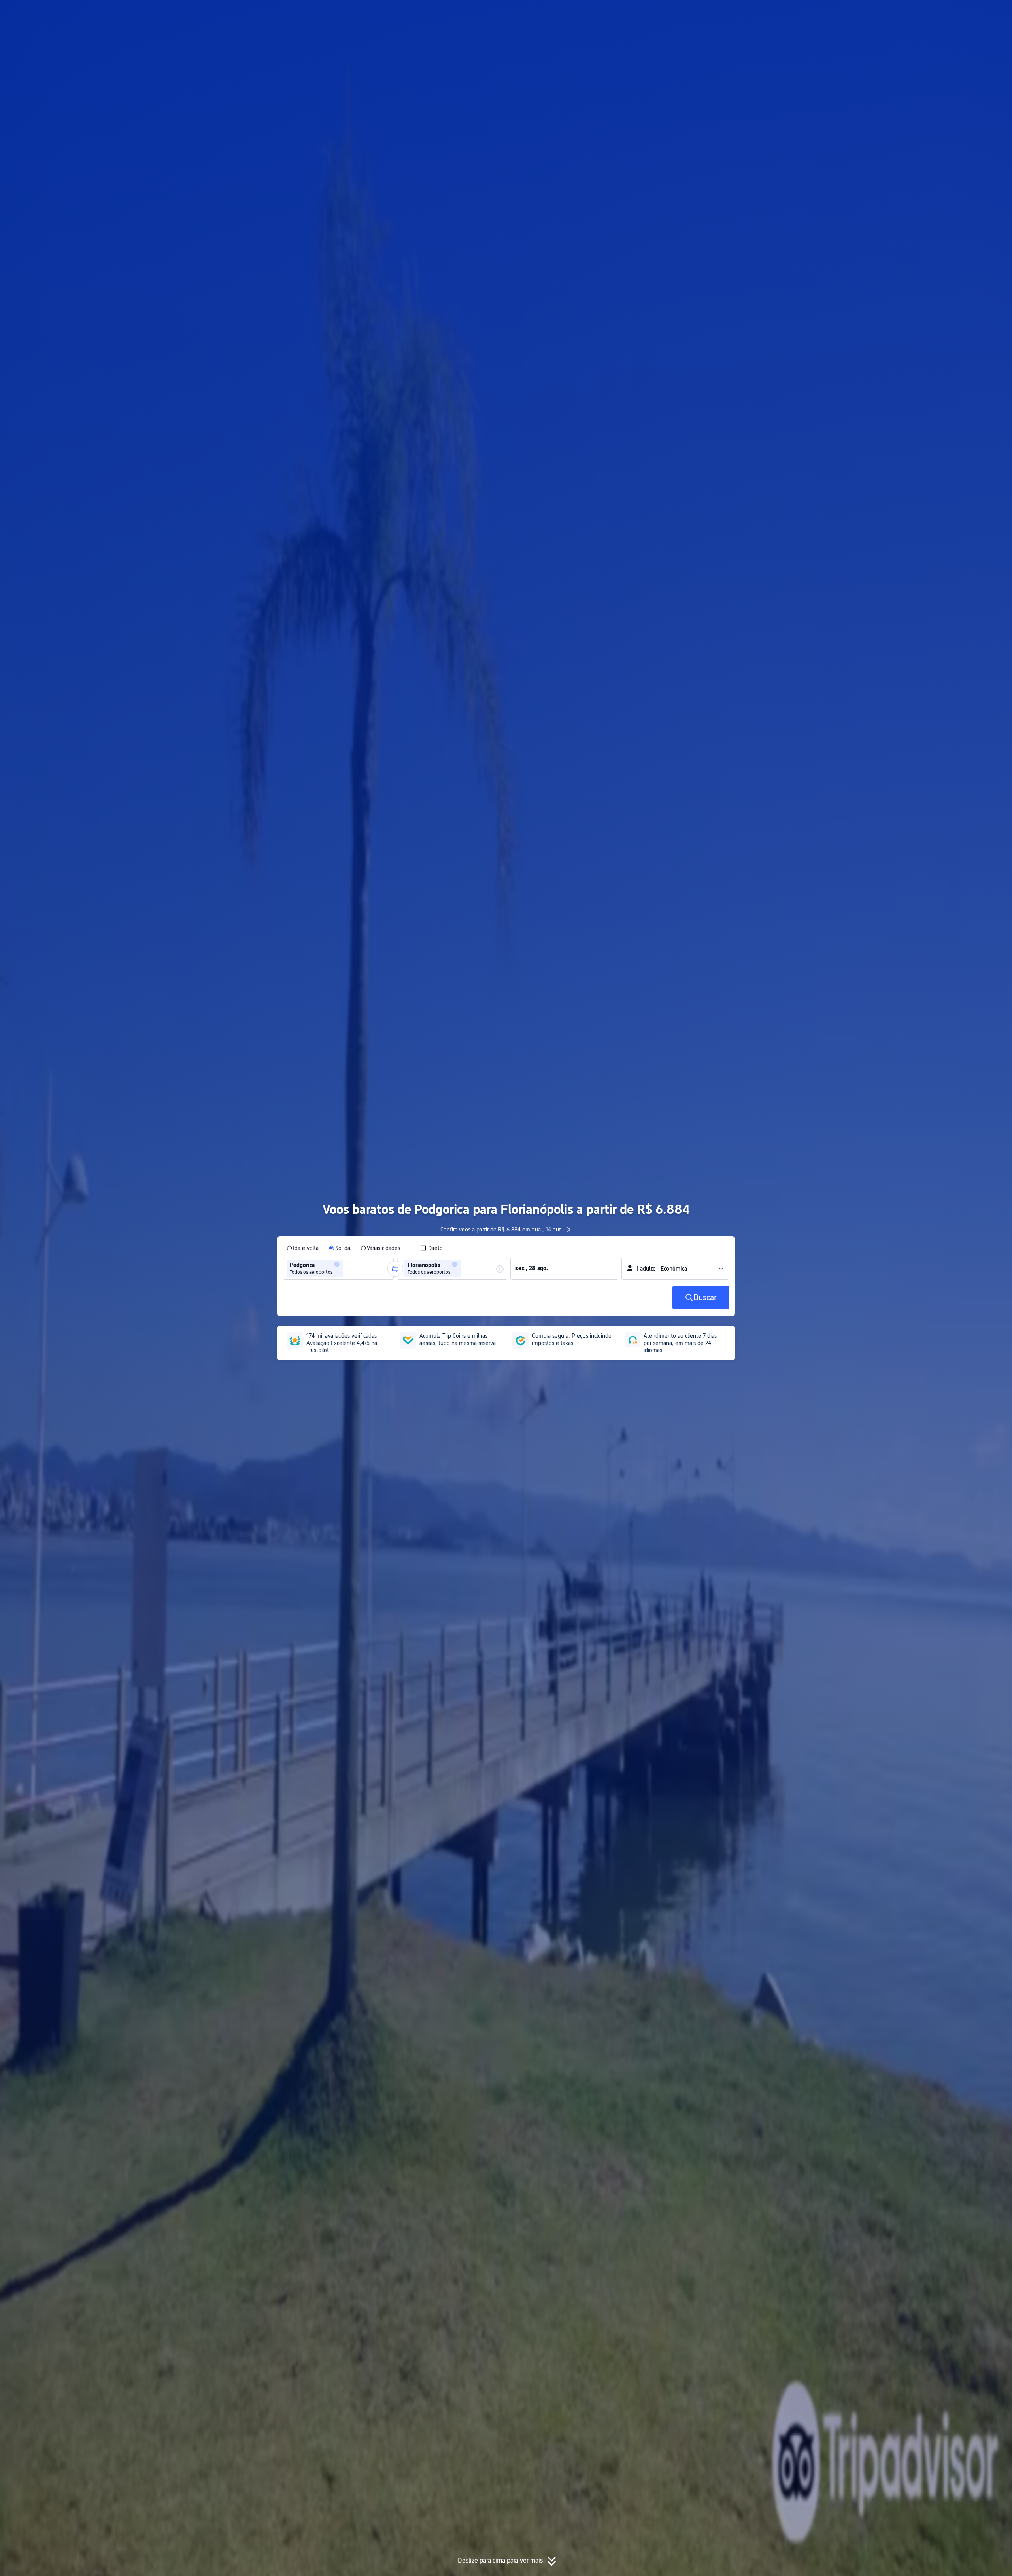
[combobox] (347, 1269)
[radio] (303, 1248)
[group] (338, 1269)
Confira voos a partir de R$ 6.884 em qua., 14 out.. (502, 1230)
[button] (823, 13)
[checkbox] (431, 1248)
